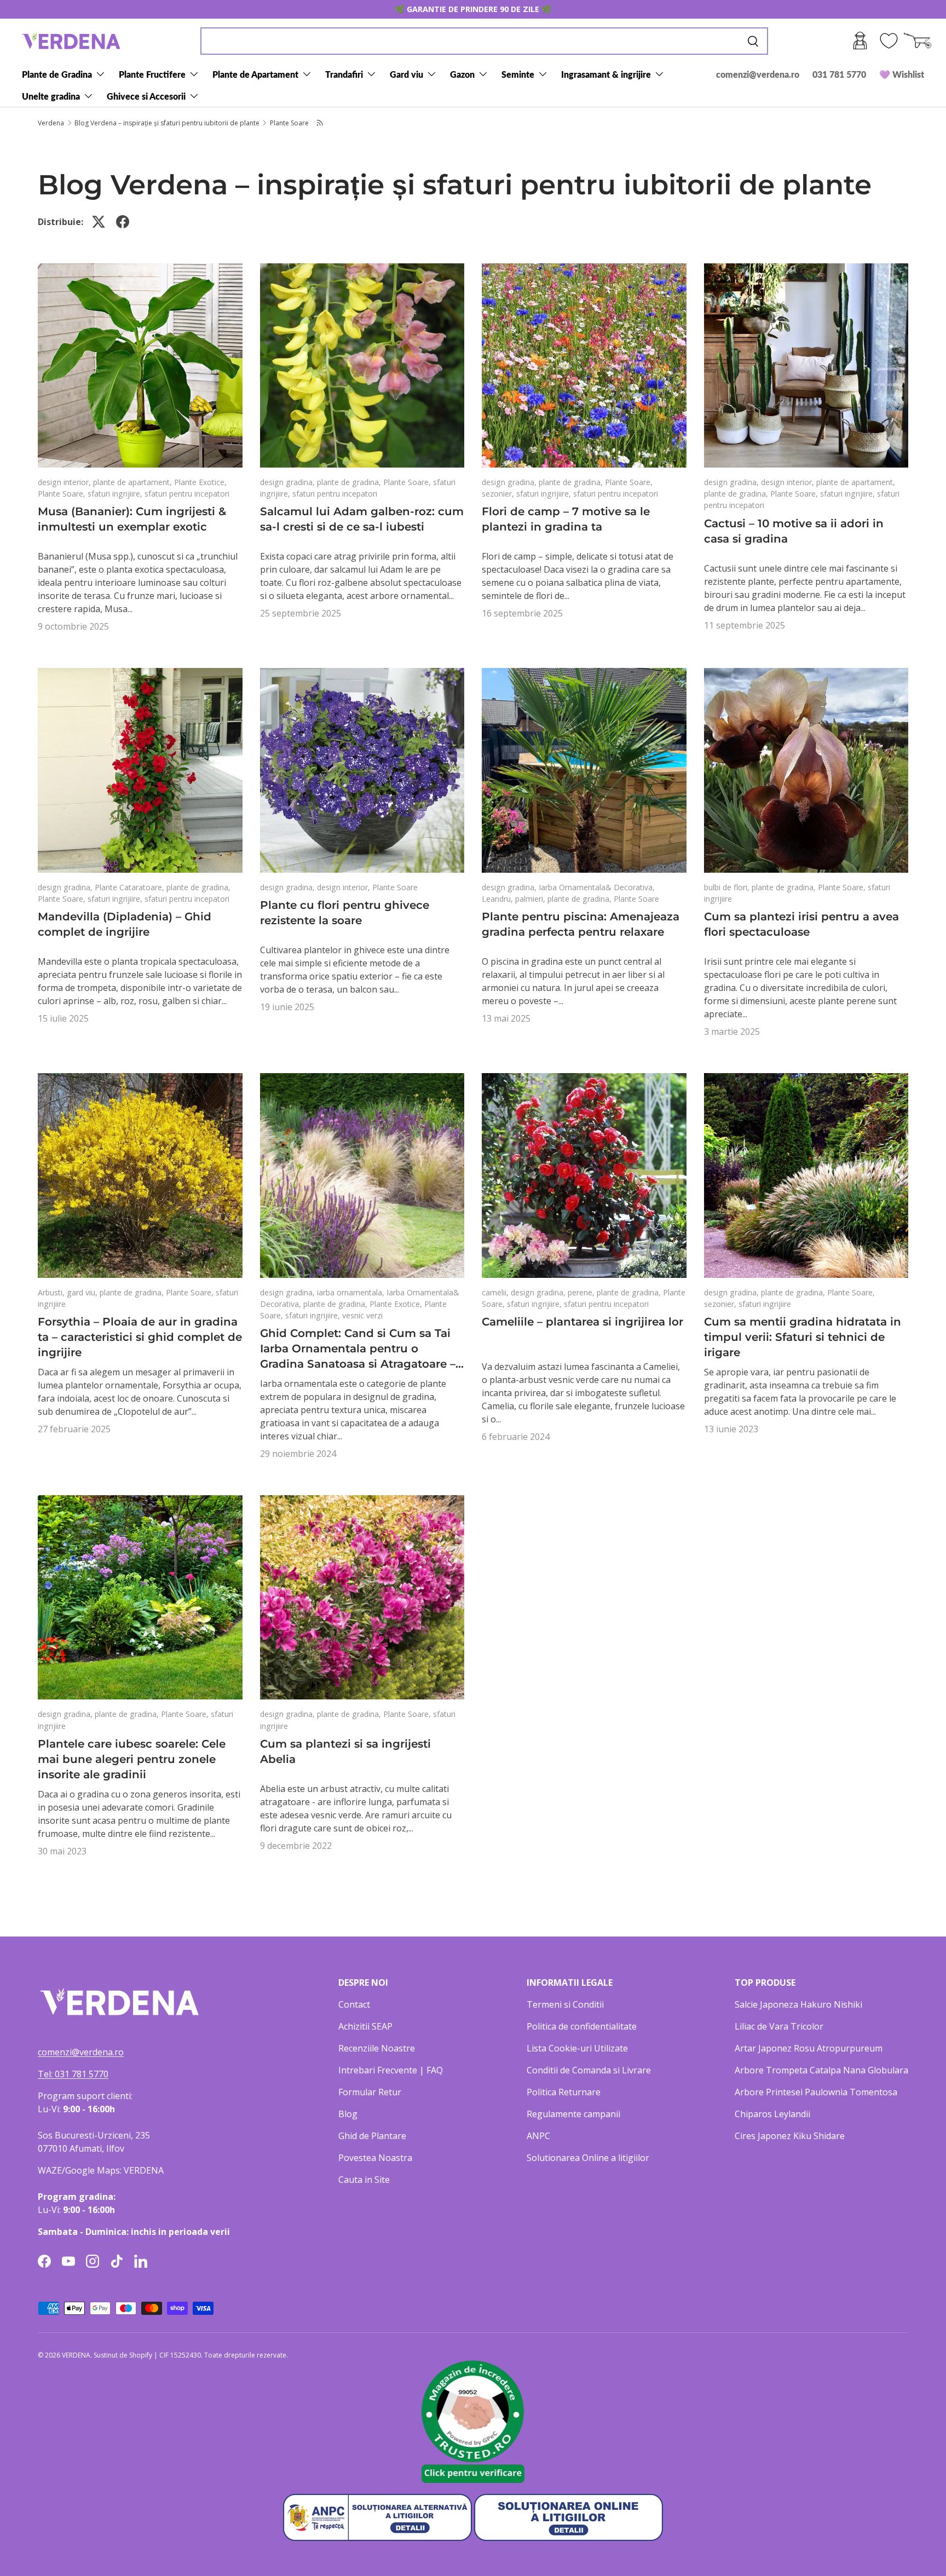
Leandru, (498, 899)
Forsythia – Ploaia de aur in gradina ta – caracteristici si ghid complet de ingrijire (140, 1337)
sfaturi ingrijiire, (116, 494)
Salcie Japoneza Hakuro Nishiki (798, 2004)
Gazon (462, 74)
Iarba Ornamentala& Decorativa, (597, 887)
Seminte (518, 74)
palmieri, (531, 899)
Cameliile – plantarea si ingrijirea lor (582, 1322)
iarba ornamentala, (352, 1292)
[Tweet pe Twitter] (99, 222)
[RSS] (321, 123)
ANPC (538, 2136)
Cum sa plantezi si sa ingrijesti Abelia (345, 1751)
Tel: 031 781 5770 (73, 2074)
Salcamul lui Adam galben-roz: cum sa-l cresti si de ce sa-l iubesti (362, 519)
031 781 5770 (839, 74)
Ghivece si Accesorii (146, 96)
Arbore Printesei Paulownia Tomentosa (816, 2092)
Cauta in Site (364, 2180)
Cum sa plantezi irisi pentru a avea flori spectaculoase (801, 924)
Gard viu (406, 74)
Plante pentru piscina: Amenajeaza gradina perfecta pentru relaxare (581, 924)
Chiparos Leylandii (772, 2114)
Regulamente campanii (573, 2114)
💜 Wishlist (902, 74)
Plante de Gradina (57, 74)
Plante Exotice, (200, 482)
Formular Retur (370, 2092)
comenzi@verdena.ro (758, 74)
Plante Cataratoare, (131, 887)
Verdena (51, 123)
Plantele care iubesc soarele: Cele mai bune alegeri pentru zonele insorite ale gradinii (132, 1759)
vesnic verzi (362, 1315)
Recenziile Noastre (377, 2048)
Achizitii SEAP (365, 2026)
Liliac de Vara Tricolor (779, 2026)
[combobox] (484, 41)
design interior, (65, 482)
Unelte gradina (51, 96)
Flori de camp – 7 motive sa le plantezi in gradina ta (566, 519)
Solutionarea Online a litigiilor (588, 2158)
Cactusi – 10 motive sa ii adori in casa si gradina (794, 531)
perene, (582, 1292)
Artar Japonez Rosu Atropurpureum (809, 2048)
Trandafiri (344, 74)
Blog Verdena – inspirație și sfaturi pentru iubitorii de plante (167, 123)
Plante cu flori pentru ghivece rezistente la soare (345, 913)
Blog (348, 2114)
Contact (354, 2004)
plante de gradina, (350, 482)
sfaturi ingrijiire (765, 1304)
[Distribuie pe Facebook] (123, 222)
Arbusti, (52, 1292)
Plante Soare (289, 123)
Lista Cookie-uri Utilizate (577, 2048)
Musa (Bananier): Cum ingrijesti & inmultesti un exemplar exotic (132, 519)
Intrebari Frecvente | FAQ (391, 2070)
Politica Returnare (564, 2092)
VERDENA (76, 2355)
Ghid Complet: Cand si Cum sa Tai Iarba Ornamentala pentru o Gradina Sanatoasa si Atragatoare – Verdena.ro (358, 1349)
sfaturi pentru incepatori (187, 494)
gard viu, (83, 1292)
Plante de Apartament (255, 74)
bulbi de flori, (728, 887)
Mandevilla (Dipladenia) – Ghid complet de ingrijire (125, 924)
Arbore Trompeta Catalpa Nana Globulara (821, 2070)
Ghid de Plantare (372, 2136)
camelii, (496, 1292)
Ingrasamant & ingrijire (606, 74)
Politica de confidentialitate (582, 2026)
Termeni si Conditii (565, 2004)
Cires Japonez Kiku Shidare (790, 2136)
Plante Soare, (63, 494)
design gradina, (289, 482)
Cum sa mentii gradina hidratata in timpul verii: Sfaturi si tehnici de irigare (803, 1337)
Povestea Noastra (375, 2158)
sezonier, (499, 494)
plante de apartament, (134, 482)
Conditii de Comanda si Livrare (589, 2070)
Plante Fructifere (152, 74)
